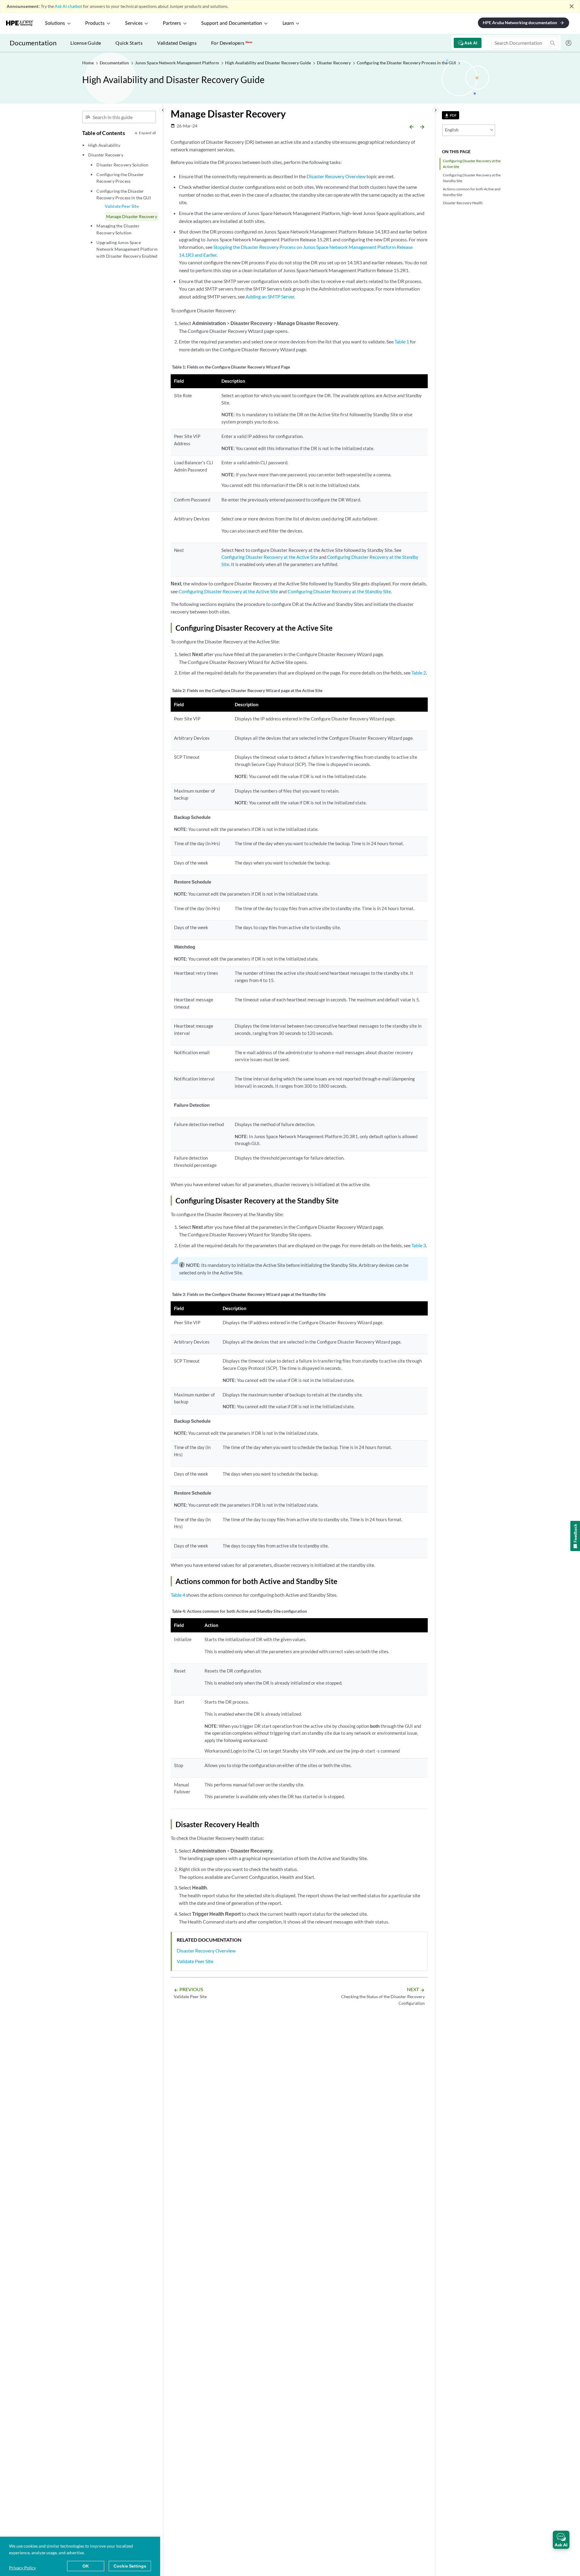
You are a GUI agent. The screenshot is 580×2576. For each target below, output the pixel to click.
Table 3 (419, 1245)
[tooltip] (451, 115)
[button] (561, 2540)
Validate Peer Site (122, 206)
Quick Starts (129, 43)
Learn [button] (288, 23)
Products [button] (95, 23)
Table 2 (419, 673)
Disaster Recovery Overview (336, 176)
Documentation (33, 43)
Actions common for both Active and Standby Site (472, 192)
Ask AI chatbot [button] (68, 6)
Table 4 (178, 1595)
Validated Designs (177, 43)
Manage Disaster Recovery (132, 216)
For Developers (232, 43)
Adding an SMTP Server (270, 296)
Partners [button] (172, 23)
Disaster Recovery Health (463, 203)
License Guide (86, 43)
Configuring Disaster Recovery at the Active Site (472, 164)
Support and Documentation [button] (232, 23)
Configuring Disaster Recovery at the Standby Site (472, 178)
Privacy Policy (23, 2568)
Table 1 (402, 341)
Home (88, 63)
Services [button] (134, 23)
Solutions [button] (55, 23)
